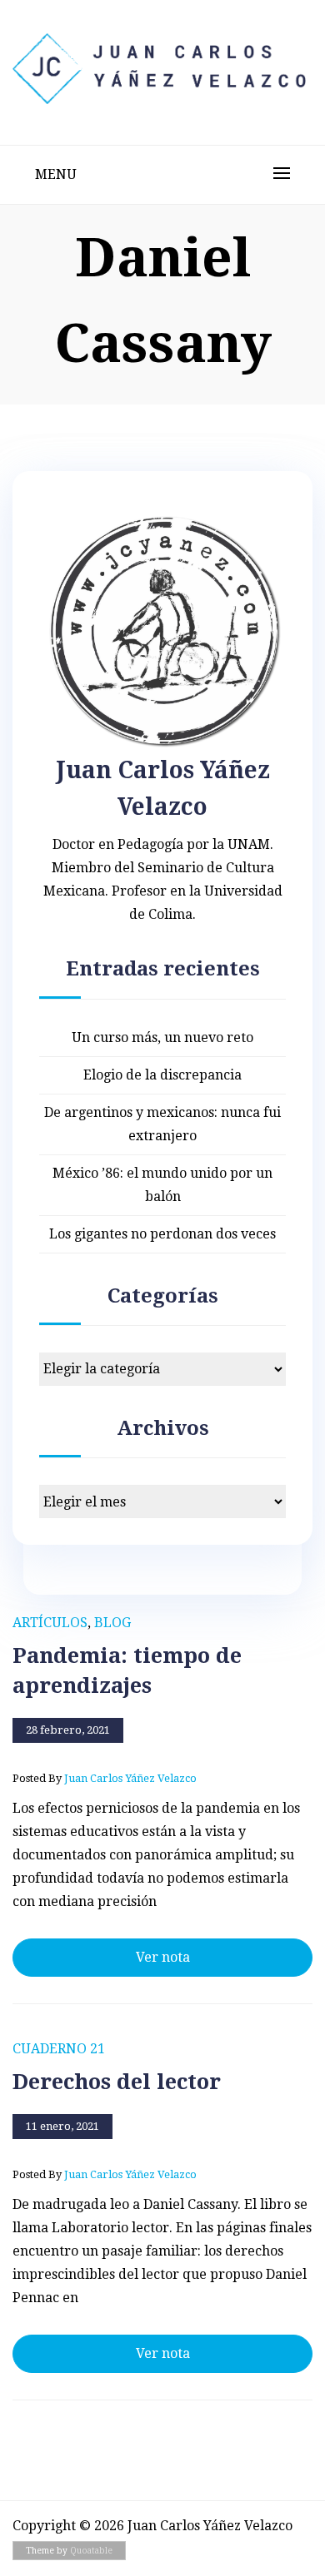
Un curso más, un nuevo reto (162, 1037)
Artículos (50, 1623)
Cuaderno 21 (59, 2049)
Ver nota (163, 1957)
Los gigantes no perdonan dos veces (162, 1234)
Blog (112, 1623)
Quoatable (91, 2551)
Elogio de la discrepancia (162, 1075)
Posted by (105, 1778)
